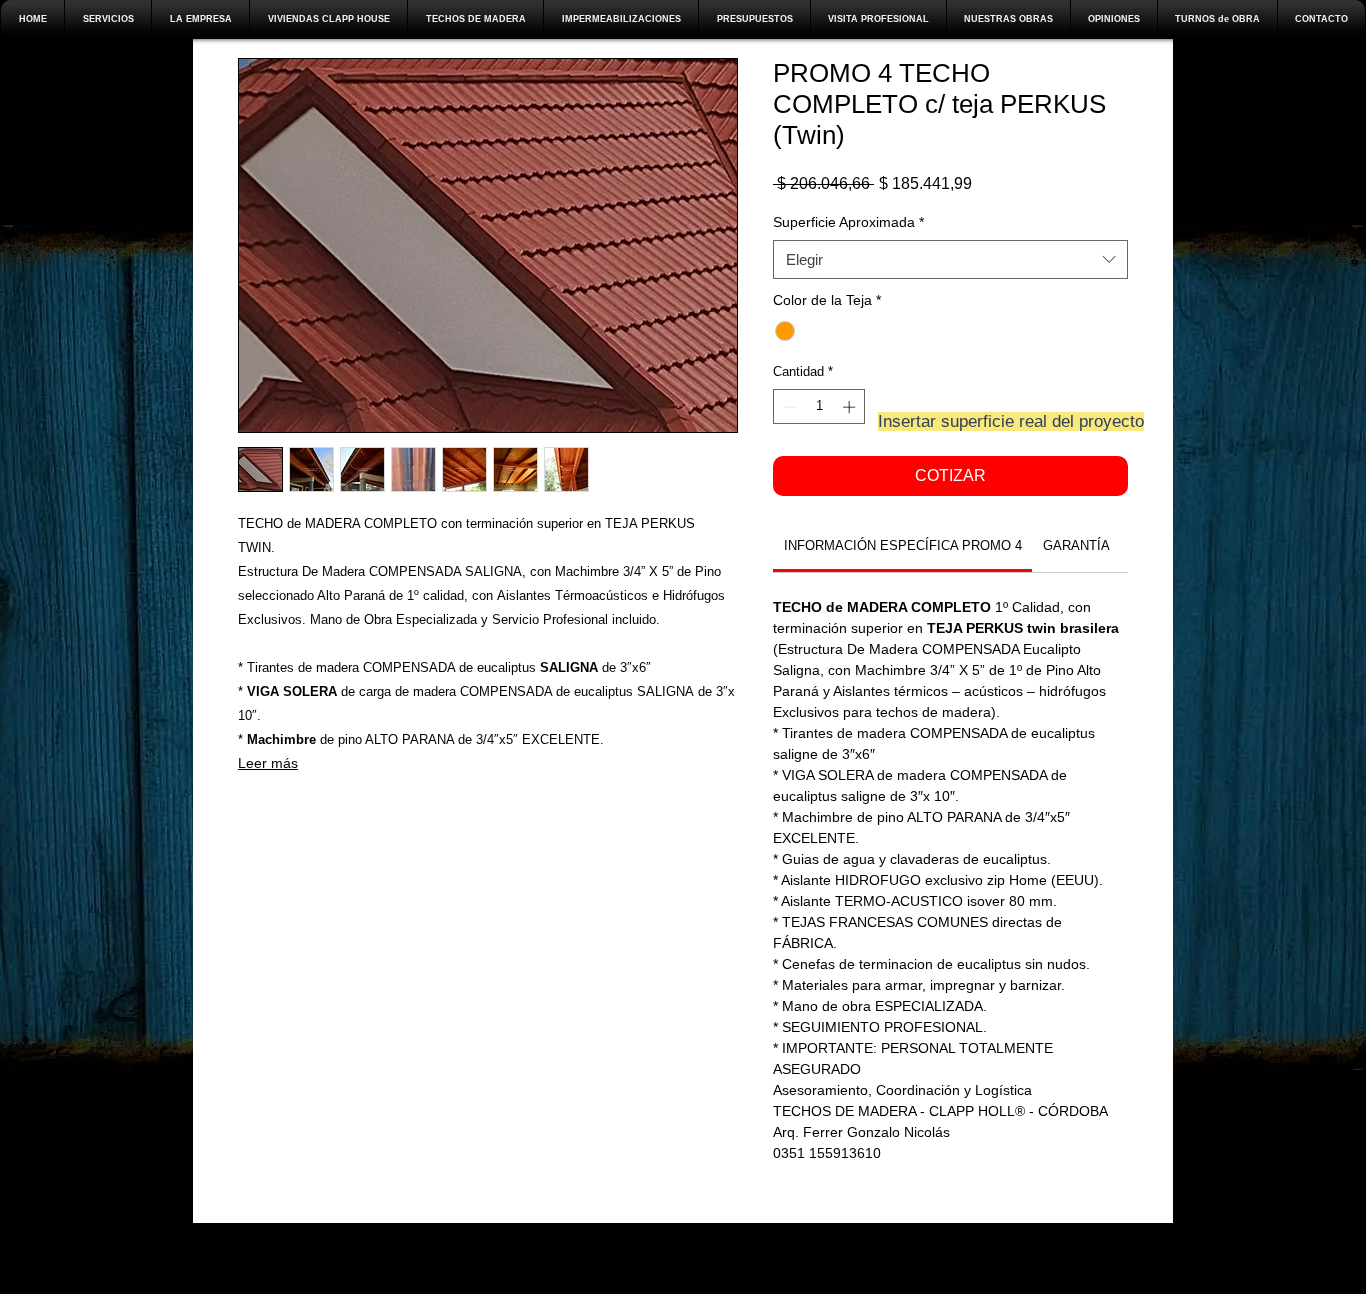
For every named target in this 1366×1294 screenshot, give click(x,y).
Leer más (268, 763)
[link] (903, 545)
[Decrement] (788, 407)
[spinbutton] (819, 407)
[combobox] (950, 259)
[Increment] (851, 407)
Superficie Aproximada (848, 222)
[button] (200, 19)
